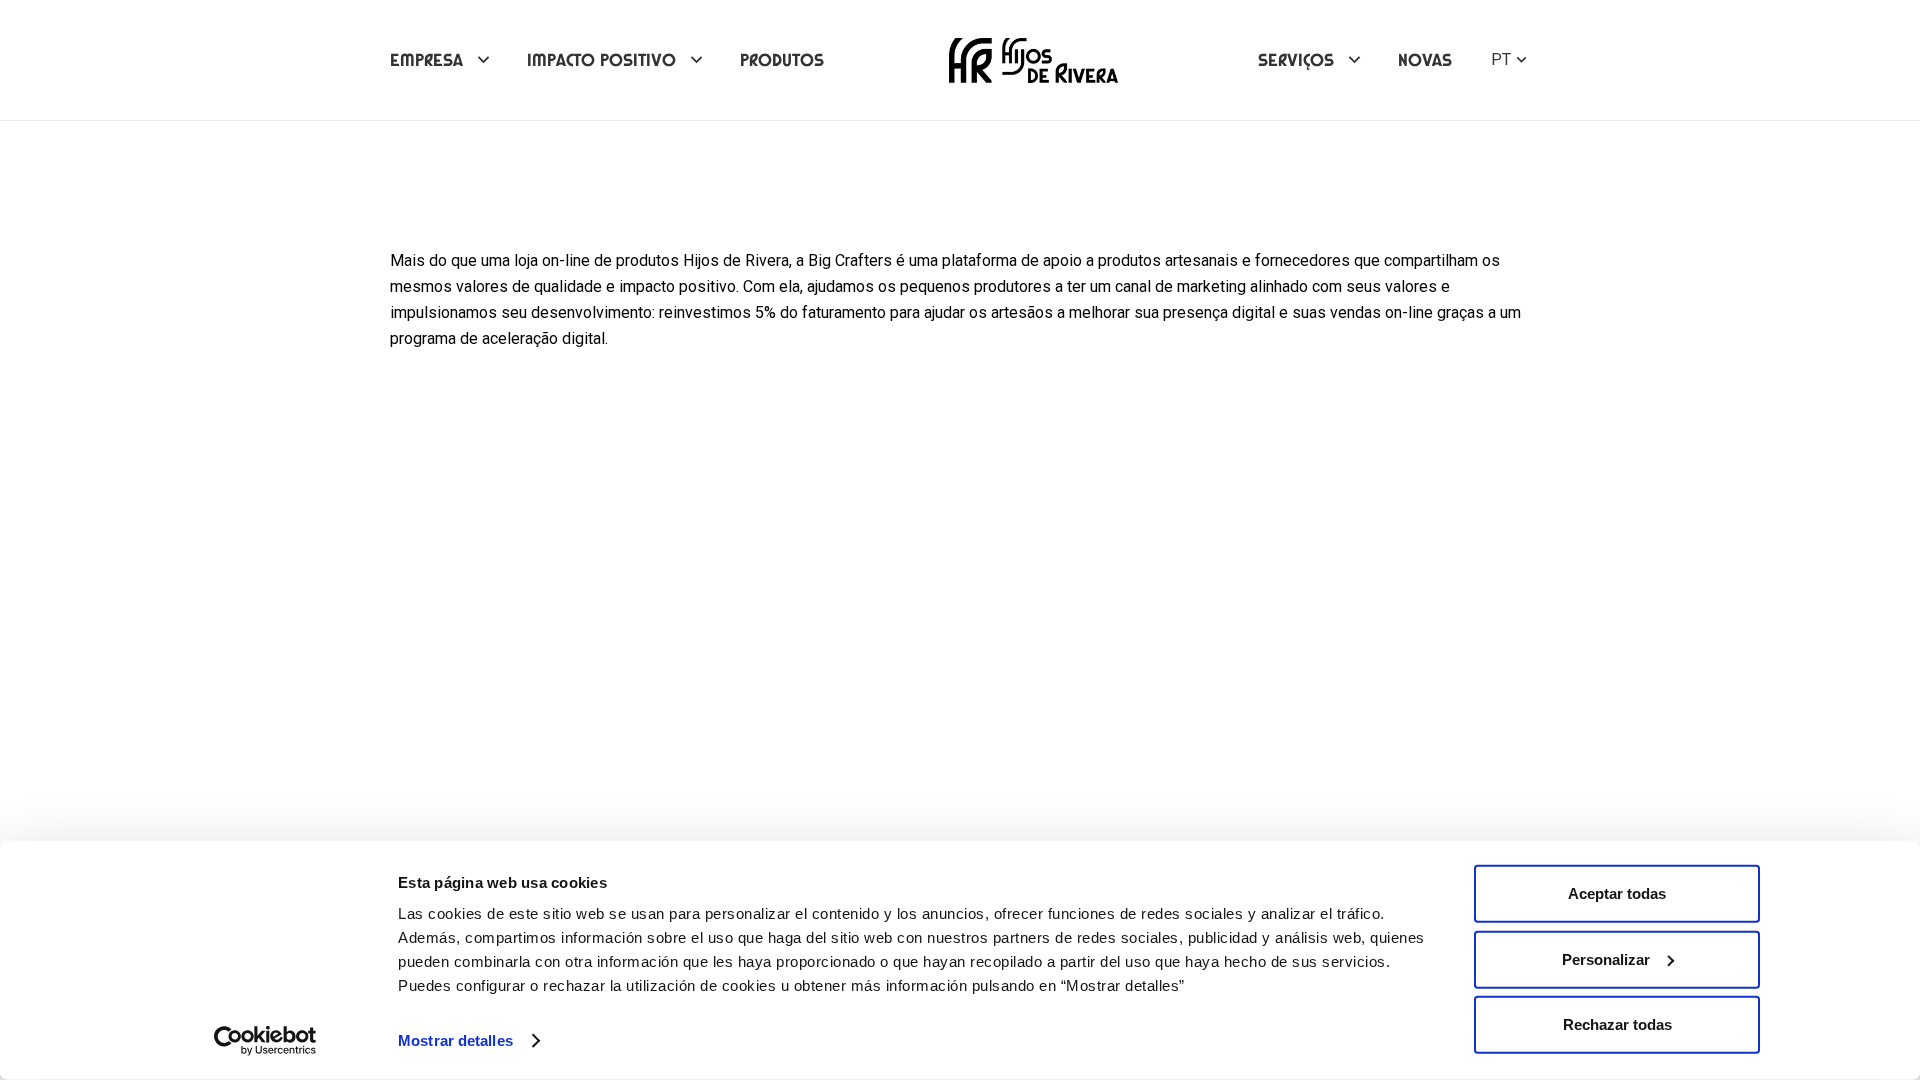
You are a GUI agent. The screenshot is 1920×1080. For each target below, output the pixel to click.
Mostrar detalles (455, 1040)
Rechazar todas (1617, 1024)
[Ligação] (1033, 60)
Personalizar (1606, 958)
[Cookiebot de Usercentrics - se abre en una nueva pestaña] (265, 1041)
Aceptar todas (1617, 893)
